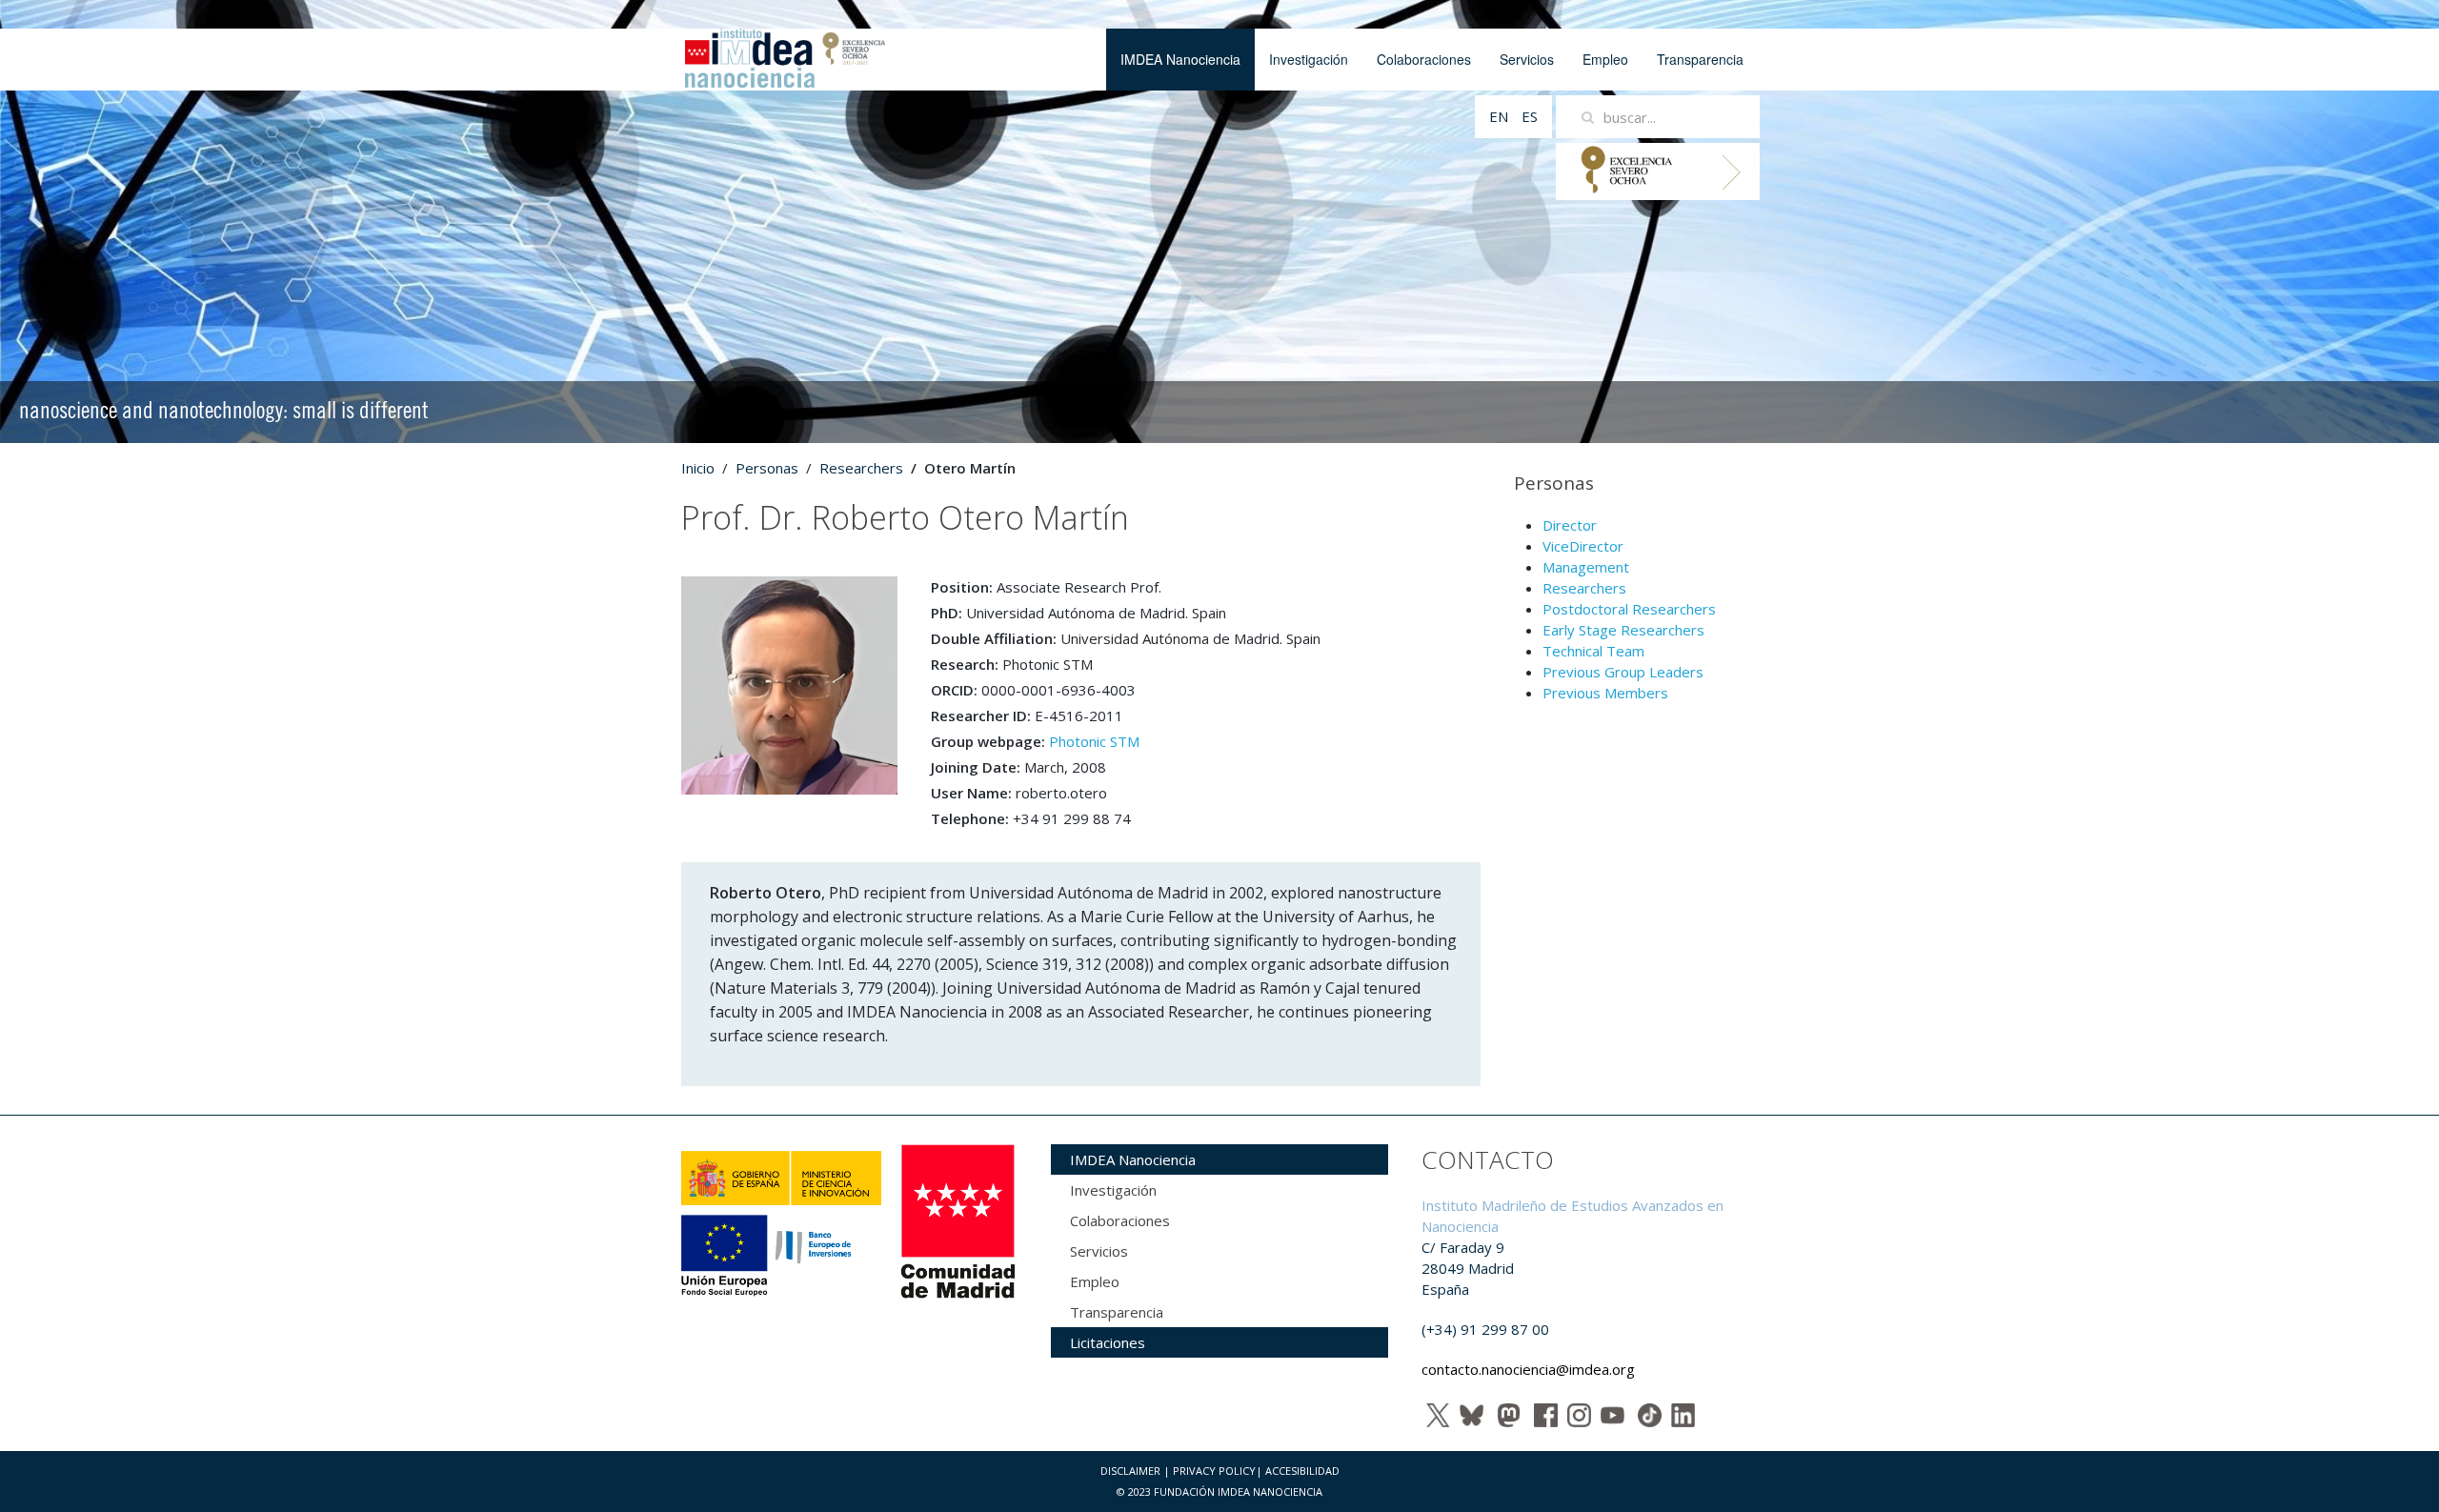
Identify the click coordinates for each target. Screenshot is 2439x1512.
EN (1501, 116)
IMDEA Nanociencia (1180, 59)
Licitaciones (1108, 1342)
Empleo (1605, 59)
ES (1530, 116)
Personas (767, 468)
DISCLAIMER (1130, 1471)
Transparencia (1700, 59)
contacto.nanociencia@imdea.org (1528, 1369)
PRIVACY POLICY (1214, 1471)
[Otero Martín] (789, 684)
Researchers (861, 468)
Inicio (698, 468)
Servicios (1527, 59)
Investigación (1309, 59)
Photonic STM (1094, 741)
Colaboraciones (1424, 59)
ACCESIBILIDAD (1302, 1471)
